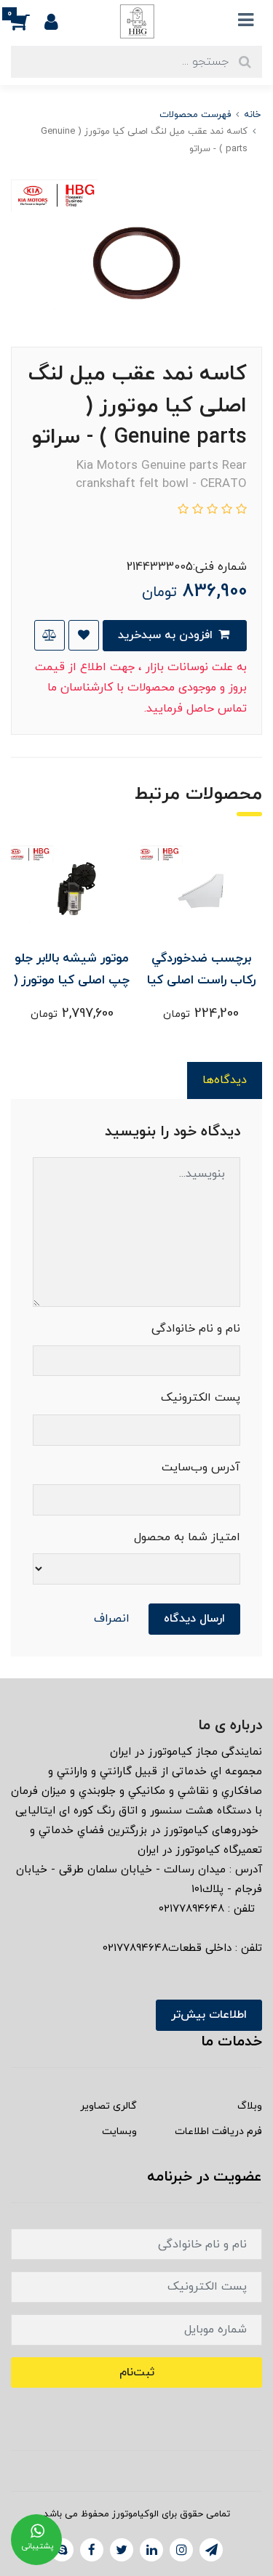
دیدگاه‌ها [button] (225, 1080)
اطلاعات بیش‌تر (209, 2015)
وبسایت (119, 2132)
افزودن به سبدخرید (167, 635)
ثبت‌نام (137, 2372)
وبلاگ (250, 2106)
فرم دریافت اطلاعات (218, 2132)
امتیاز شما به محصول (187, 1537)
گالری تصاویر (108, 2106)
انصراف (112, 1619)
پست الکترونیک (201, 1398)
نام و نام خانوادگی (196, 1329)
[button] (28, 21)
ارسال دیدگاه (194, 1619)
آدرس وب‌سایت (201, 1468)
